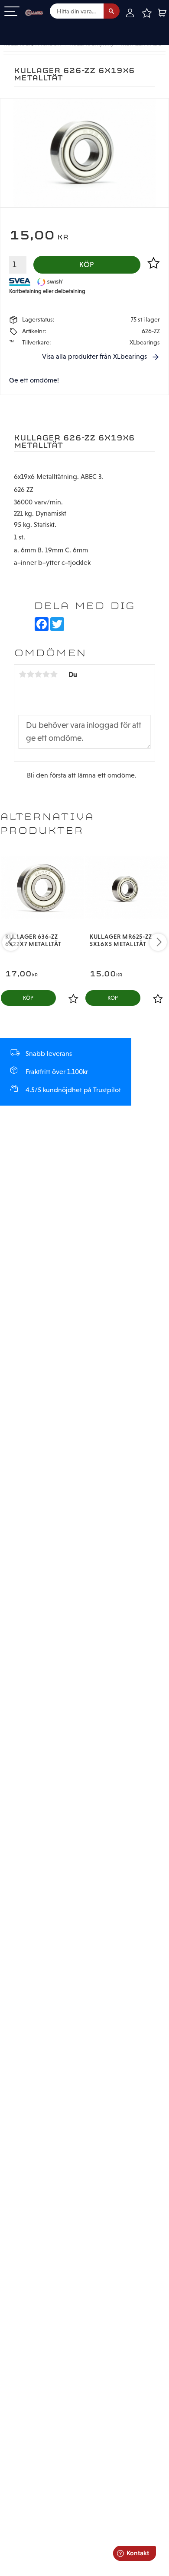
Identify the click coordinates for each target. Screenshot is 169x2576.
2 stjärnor (30, 674)
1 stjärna (23, 674)
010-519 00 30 (36, 27)
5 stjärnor (54, 674)
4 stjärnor (46, 674)
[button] (12, 12)
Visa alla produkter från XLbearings (94, 356)
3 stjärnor (38, 674)
